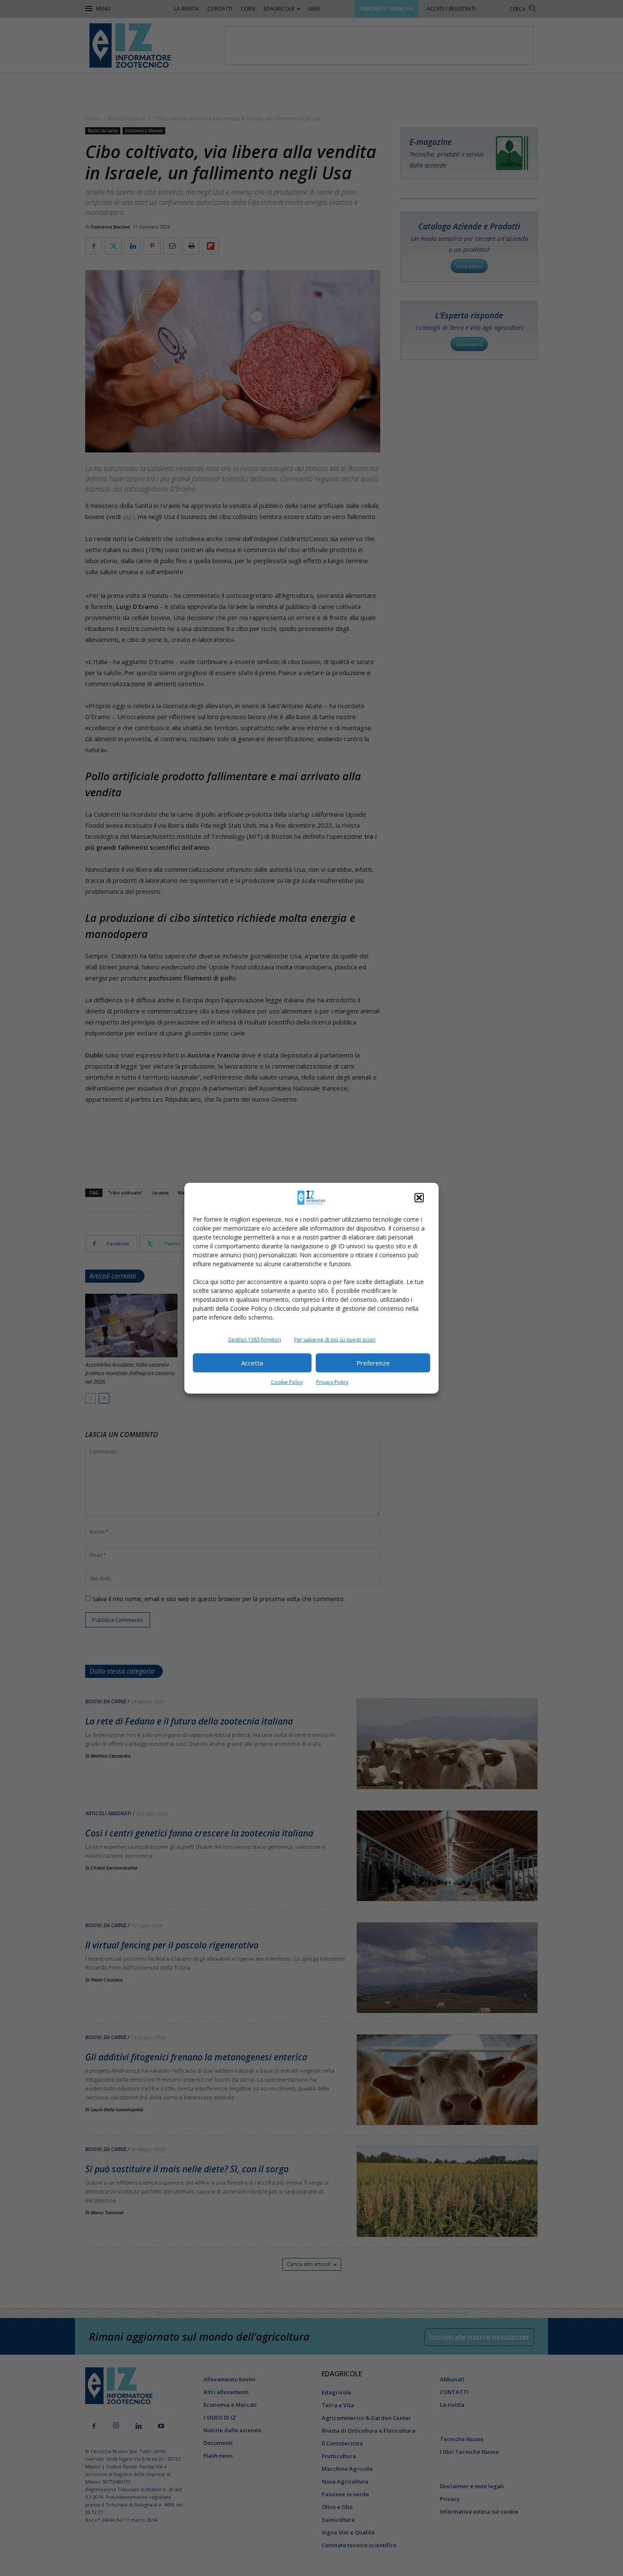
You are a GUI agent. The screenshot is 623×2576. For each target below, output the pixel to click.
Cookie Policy (287, 1382)
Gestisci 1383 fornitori (254, 1339)
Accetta (252, 1363)
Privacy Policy (332, 1382)
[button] (419, 1197)
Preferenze (373, 1363)
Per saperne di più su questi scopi (335, 1339)
